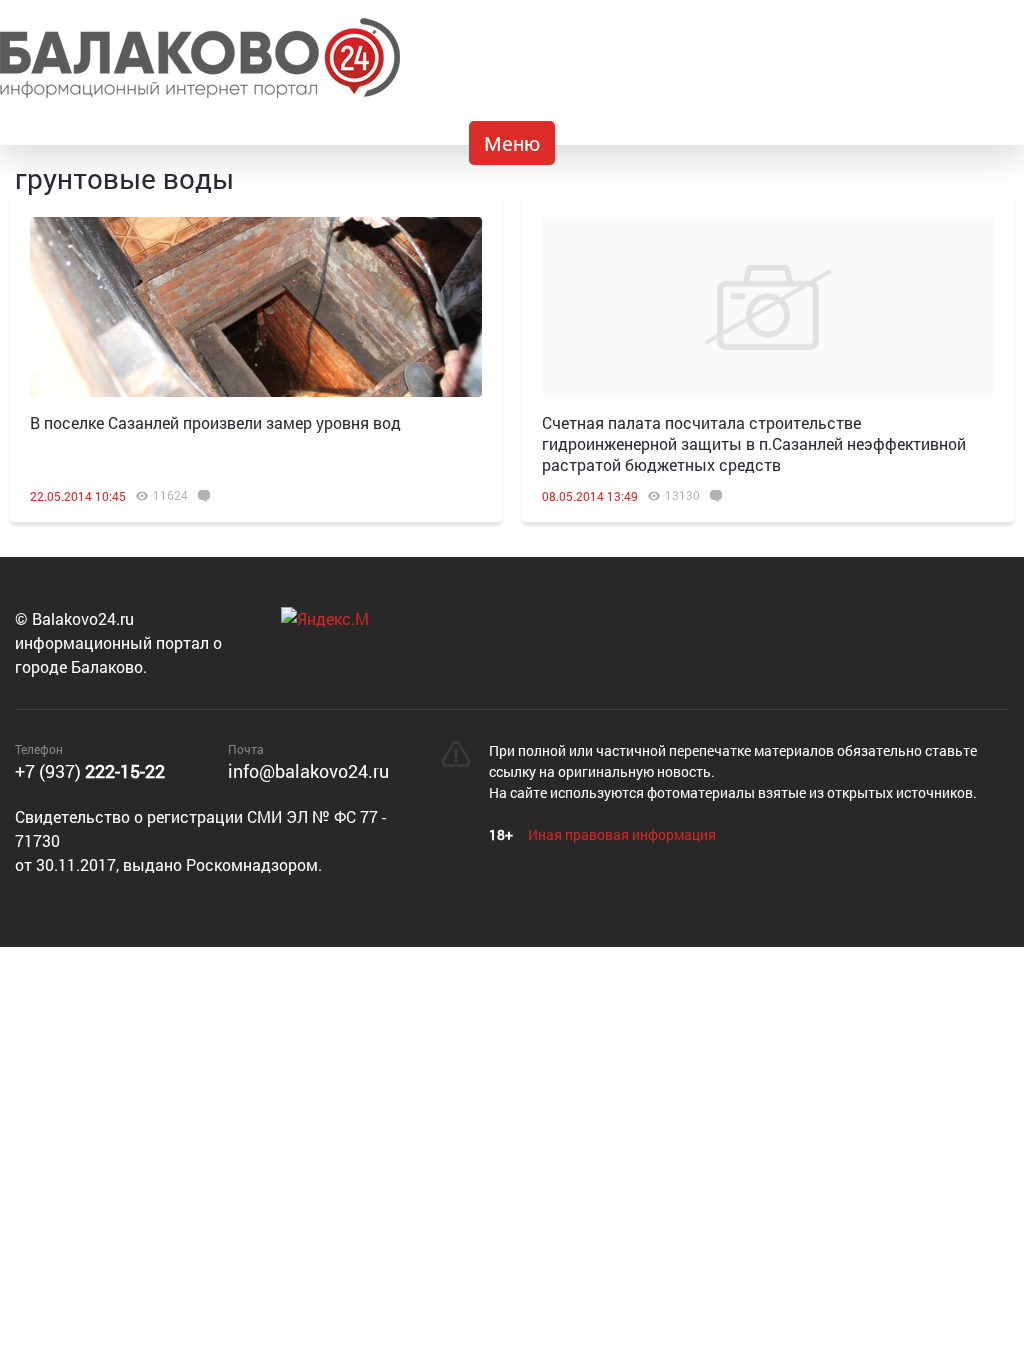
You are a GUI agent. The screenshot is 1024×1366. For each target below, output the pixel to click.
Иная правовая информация (622, 834)
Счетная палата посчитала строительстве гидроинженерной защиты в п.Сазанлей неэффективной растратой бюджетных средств (754, 443)
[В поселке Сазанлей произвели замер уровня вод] (256, 307)
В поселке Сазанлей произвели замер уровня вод (215, 422)
